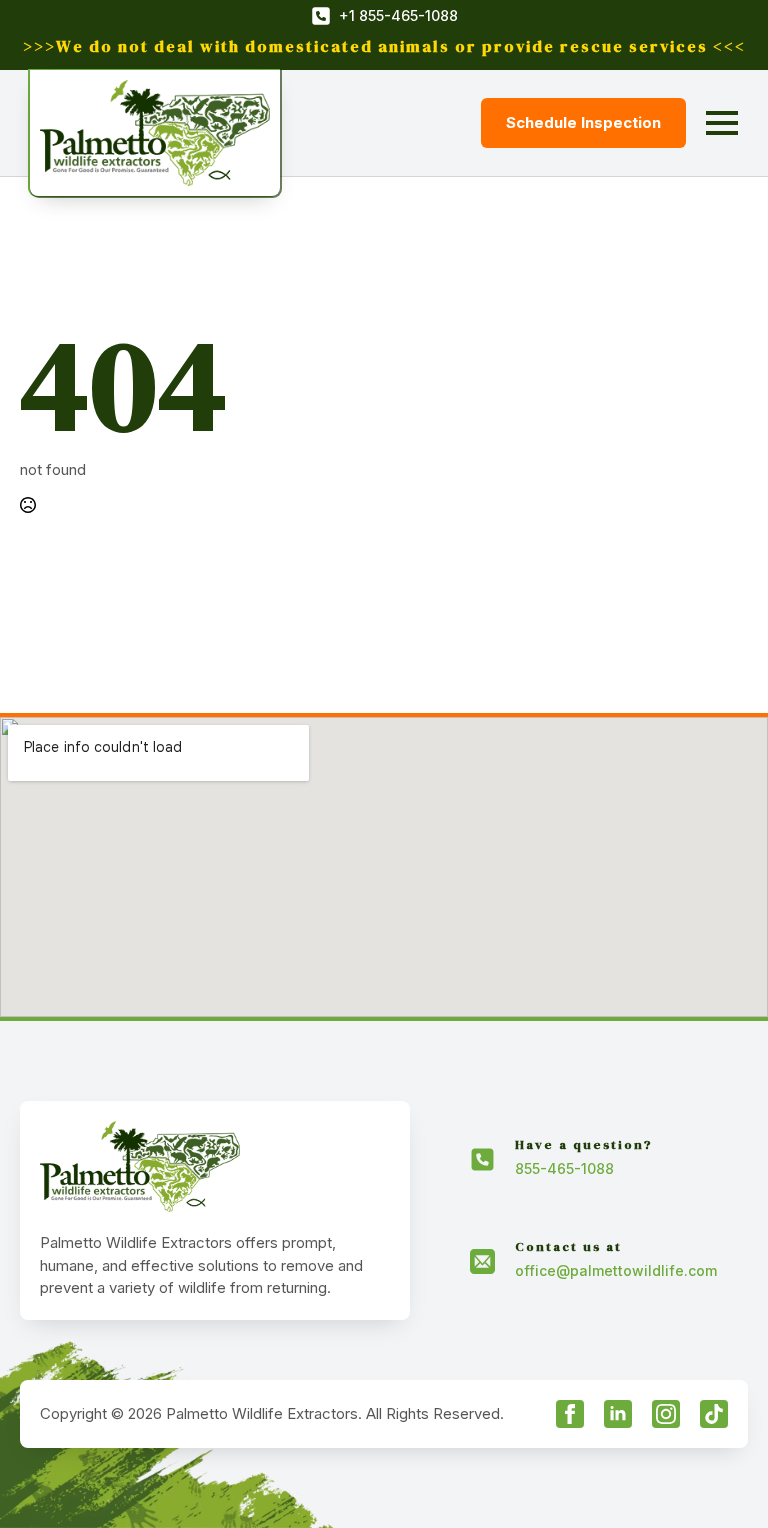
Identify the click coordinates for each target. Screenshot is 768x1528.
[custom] (714, 1414)
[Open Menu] (722, 123)
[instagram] (666, 1414)
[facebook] (570, 1414)
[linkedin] (618, 1414)
